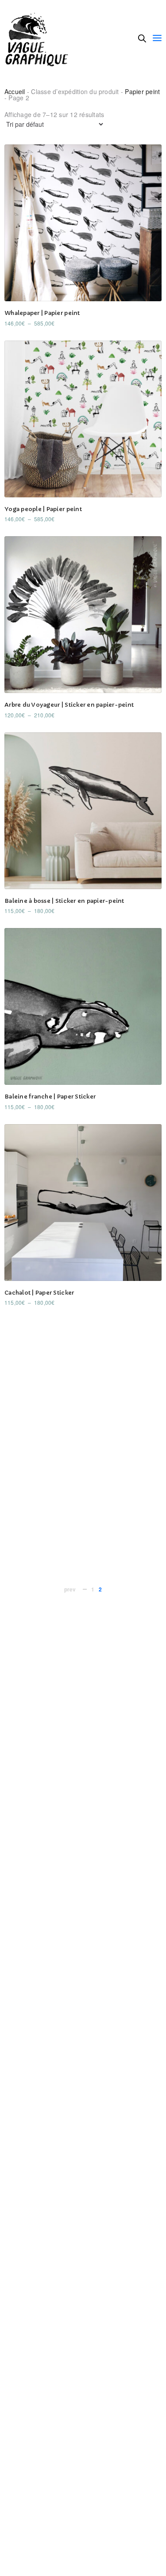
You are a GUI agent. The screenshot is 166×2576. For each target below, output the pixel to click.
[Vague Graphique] (39, 38)
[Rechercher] (142, 38)
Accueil (15, 91)
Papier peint (142, 91)
